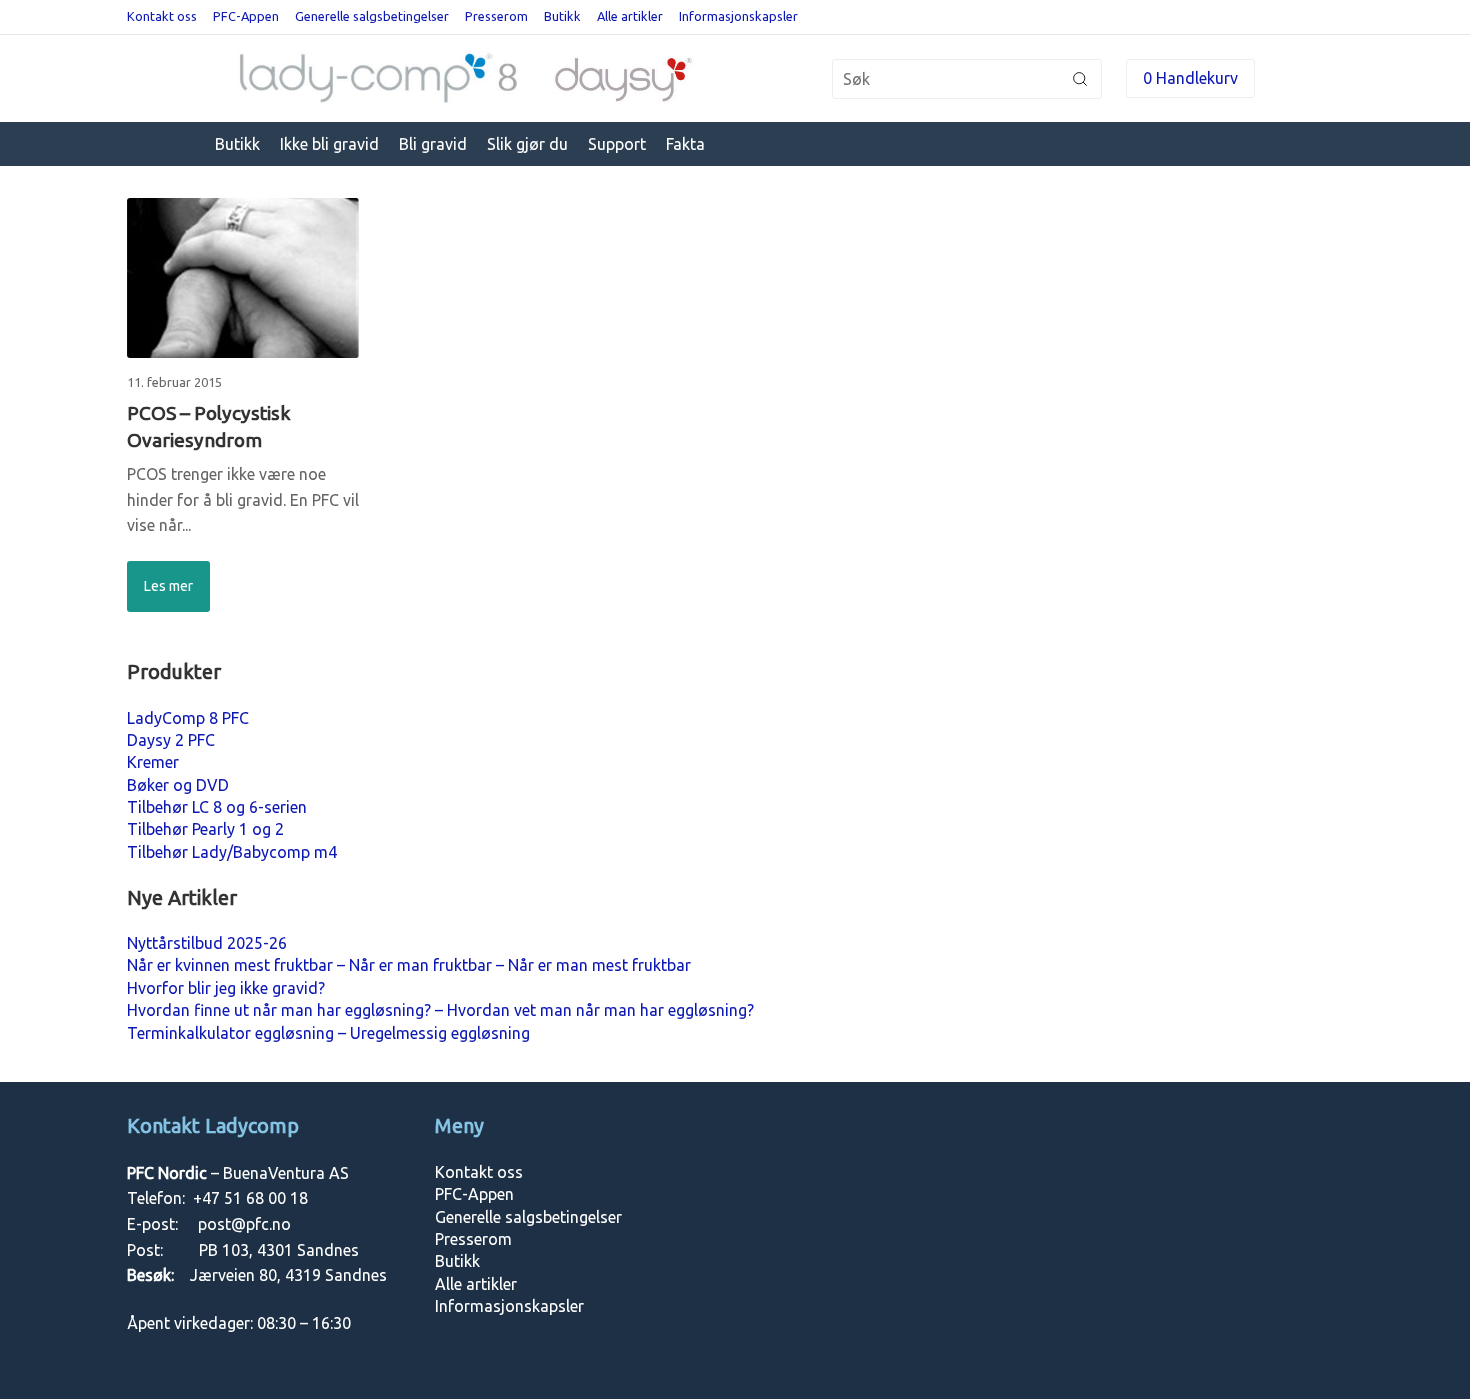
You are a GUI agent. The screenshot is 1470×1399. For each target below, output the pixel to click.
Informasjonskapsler (738, 16)
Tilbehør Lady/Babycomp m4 (232, 852)
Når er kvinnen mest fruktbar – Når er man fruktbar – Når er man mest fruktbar (409, 965)
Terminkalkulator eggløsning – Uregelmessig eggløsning (328, 1033)
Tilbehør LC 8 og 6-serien (217, 807)
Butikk (562, 16)
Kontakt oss (162, 16)
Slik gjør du (527, 144)
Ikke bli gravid (329, 144)
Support (617, 144)
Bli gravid (433, 144)
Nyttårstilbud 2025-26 (207, 943)
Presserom (496, 16)
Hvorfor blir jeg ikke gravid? (226, 988)
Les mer (168, 586)
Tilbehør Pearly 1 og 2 (205, 829)
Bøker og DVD (178, 785)
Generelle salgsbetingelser (372, 16)
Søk (1080, 79)
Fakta (685, 144)
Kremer (153, 762)
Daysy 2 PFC (171, 740)
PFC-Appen (246, 16)
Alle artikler (630, 16)
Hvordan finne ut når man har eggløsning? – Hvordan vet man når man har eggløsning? (440, 1010)
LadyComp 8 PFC (188, 718)
